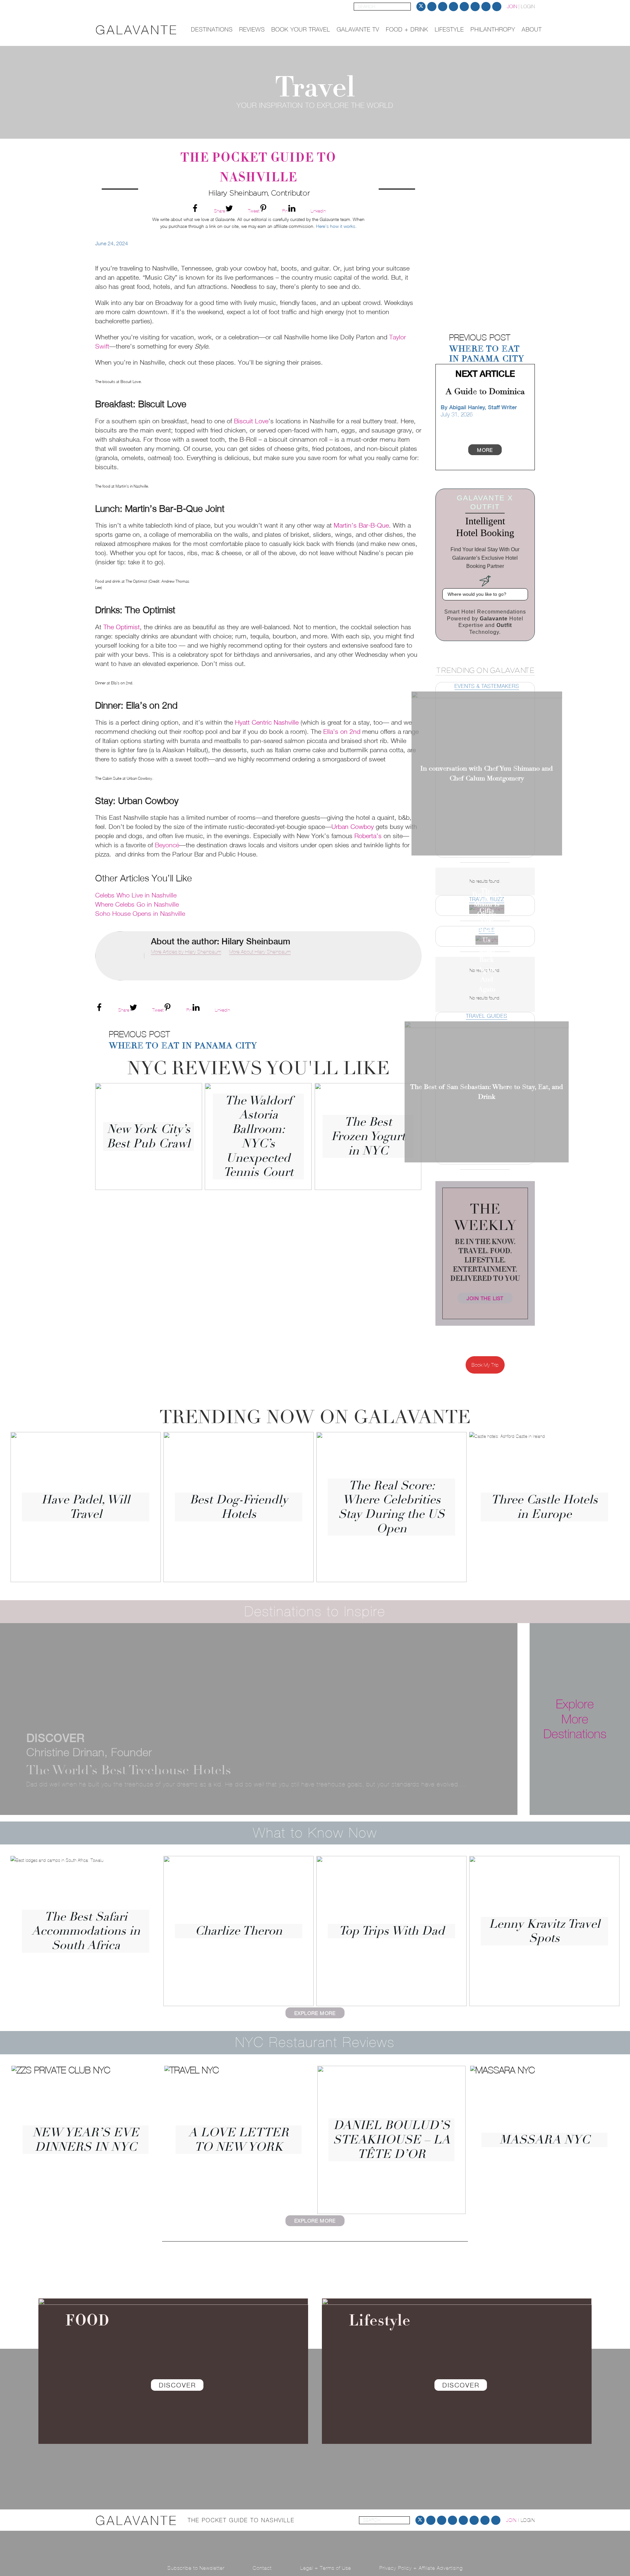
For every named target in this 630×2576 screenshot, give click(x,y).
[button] (434, 276)
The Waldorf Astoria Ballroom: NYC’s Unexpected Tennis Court (258, 1136)
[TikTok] (497, 7)
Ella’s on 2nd (342, 731)
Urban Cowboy (353, 826)
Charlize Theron (239, 1931)
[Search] (407, 7)
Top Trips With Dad (392, 1931)
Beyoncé (167, 845)
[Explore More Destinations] (615, 1719)
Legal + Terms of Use (326, 2568)
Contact (262, 2568)
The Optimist (122, 627)
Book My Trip (485, 1365)
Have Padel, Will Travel (86, 1507)
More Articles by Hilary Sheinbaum (186, 952)
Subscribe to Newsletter (196, 2568)
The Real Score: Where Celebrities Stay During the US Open (391, 1507)
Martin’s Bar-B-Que (361, 525)
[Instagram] (443, 7)
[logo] (136, 30)
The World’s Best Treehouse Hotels (129, 1770)
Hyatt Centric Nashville (267, 722)
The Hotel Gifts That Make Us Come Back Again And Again (487, 940)
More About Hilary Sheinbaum (260, 952)
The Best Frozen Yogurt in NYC (368, 1136)
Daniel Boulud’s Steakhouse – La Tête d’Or (392, 2140)
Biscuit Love (251, 421)
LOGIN (528, 6)
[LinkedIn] (464, 7)
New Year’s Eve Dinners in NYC (86, 2140)
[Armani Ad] (485, 276)
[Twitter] (421, 7)
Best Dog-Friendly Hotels (239, 1507)
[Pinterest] (432, 7)
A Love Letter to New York (239, 2140)
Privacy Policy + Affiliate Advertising (421, 2568)
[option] (485, 276)
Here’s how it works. (336, 226)
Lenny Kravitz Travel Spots (545, 1931)
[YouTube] (475, 7)
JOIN (512, 6)
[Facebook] (453, 7)
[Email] (486, 7)
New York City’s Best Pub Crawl (148, 1136)
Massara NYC (545, 2140)
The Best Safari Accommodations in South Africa (86, 1931)
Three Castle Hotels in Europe (544, 1507)
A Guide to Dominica (485, 392)
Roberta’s (368, 836)
